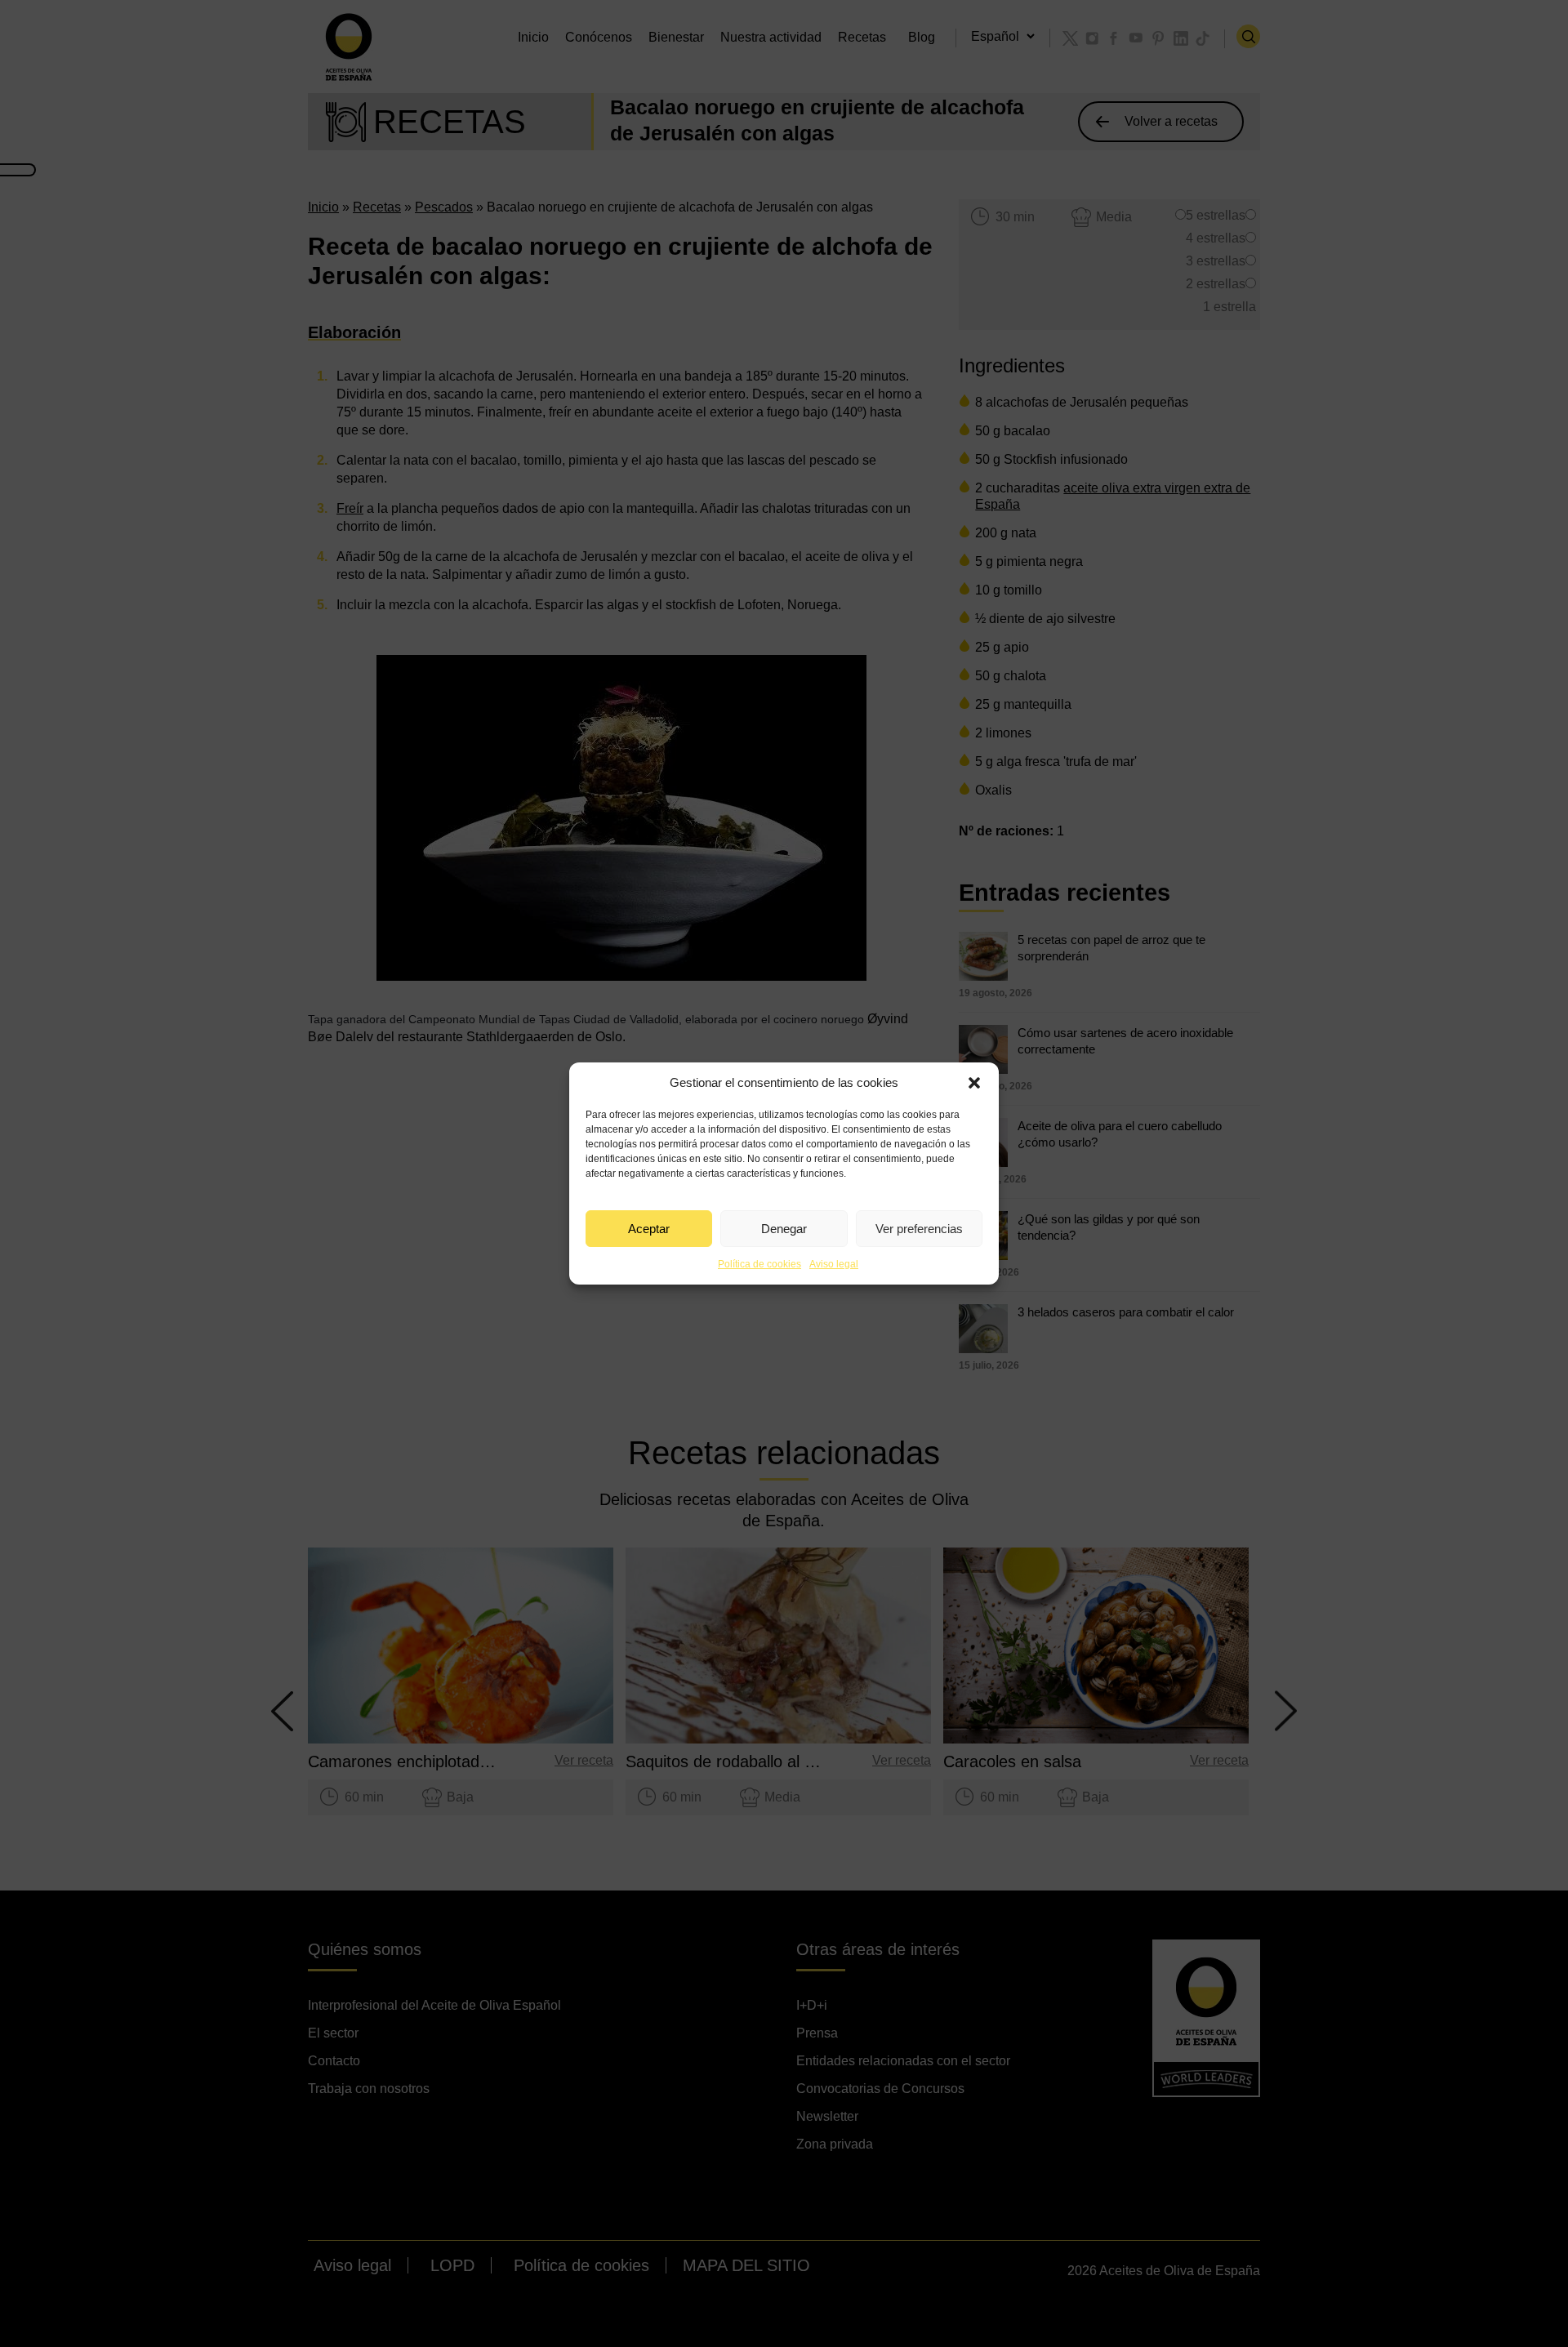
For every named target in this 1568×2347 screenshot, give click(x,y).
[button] (974, 1083)
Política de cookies (759, 1264)
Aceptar (649, 1229)
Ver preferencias (919, 1229)
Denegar (784, 1229)
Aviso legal (834, 1264)
